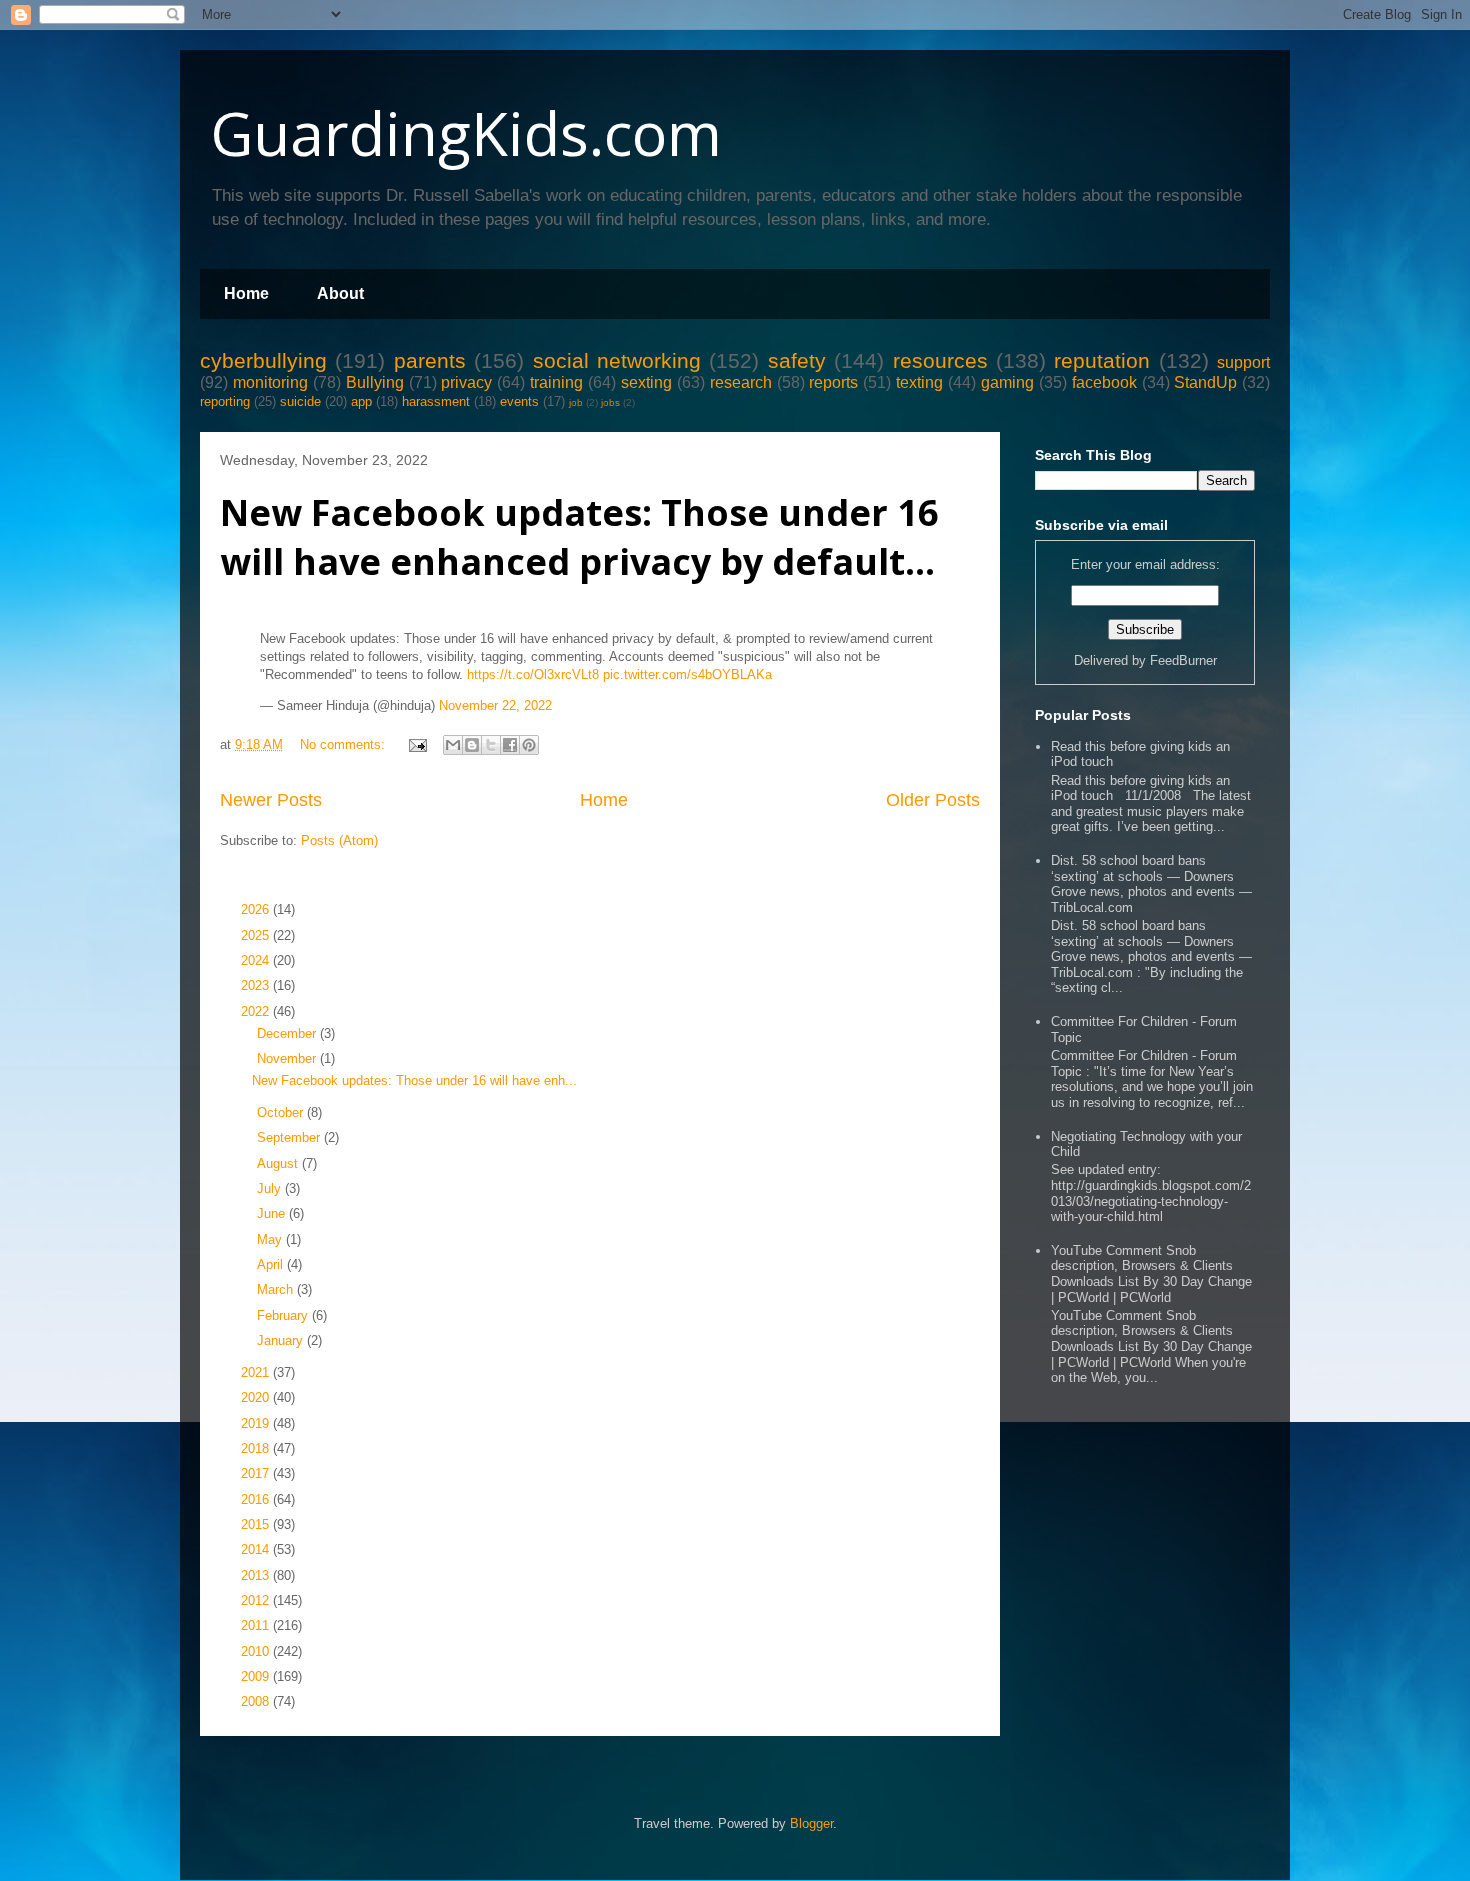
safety (797, 360)
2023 (257, 985)
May (271, 1239)
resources (940, 360)
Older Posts (933, 800)
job (576, 402)
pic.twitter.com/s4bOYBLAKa (687, 674)
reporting (225, 401)
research (741, 382)
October (282, 1112)
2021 (257, 1372)
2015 (257, 1524)
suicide (300, 401)
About (340, 293)
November (288, 1058)
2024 (257, 960)
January (282, 1340)
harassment (436, 401)
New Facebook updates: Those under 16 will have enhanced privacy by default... (579, 537)
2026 (257, 909)
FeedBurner (1183, 660)
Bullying (375, 382)
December (288, 1033)
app (361, 401)
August (279, 1163)
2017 (257, 1473)
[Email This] (453, 745)
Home (246, 293)
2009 (257, 1676)
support (1243, 362)
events (519, 401)
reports (833, 382)
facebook (1104, 382)
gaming (1007, 382)
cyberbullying (263, 360)
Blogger (811, 1823)
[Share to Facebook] (510, 745)
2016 (257, 1499)
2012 (257, 1600)
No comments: (344, 744)
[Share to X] (491, 745)
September (290, 1137)
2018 (257, 1448)
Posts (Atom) (339, 840)
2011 (257, 1625)
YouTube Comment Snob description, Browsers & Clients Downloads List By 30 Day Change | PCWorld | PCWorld (1151, 1274)
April (272, 1264)
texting (919, 382)
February (284, 1315)
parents (430, 360)
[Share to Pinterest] (529, 745)
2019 (257, 1423)
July (271, 1188)
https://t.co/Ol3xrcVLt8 (533, 674)
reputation (1102, 360)
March (277, 1289)
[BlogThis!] (472, 745)
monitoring (270, 382)
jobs (610, 402)
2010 (257, 1651)
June (273, 1213)
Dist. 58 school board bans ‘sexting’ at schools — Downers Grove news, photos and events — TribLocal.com (1151, 884)
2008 (257, 1701)
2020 (257, 1397)
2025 (257, 935)
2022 (257, 1011)
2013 (257, 1575)
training (556, 382)
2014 (257, 1549)
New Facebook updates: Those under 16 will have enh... (414, 1080)
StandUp (1205, 382)
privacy (466, 382)
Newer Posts (271, 800)
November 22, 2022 (495, 705)
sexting (646, 382)
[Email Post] (416, 744)
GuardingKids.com (466, 133)
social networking (617, 360)
